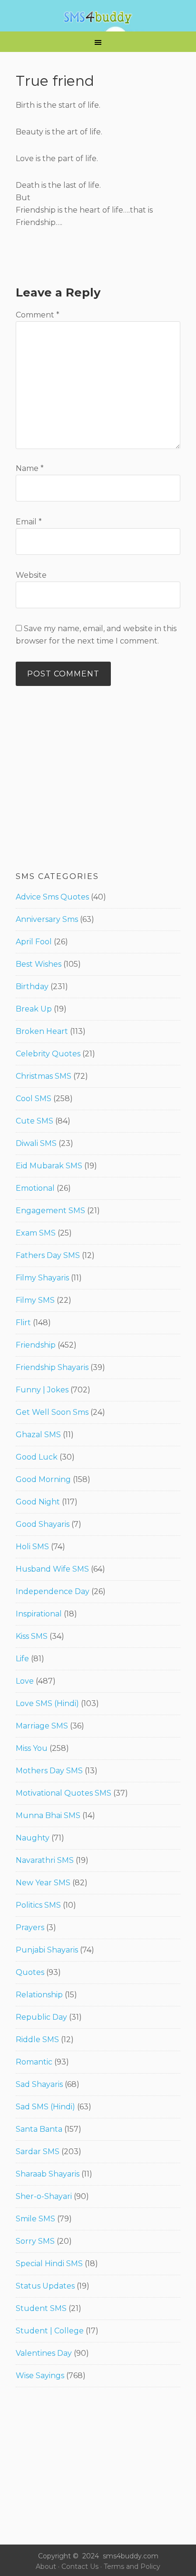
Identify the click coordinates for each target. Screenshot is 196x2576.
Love (25, 1681)
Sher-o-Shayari (44, 2196)
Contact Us (80, 2566)
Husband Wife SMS (52, 1569)
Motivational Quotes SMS (64, 1793)
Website (31, 575)
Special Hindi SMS (49, 2264)
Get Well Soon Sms (52, 1412)
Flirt (23, 1323)
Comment (38, 315)
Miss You (32, 1748)
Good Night (38, 1502)
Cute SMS (34, 1121)
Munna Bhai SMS (48, 1815)
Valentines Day (44, 2353)
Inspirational (39, 1614)
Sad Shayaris (39, 2084)
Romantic (34, 2062)
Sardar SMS (38, 2152)
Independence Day (53, 1591)
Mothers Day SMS (49, 1771)
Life (22, 1659)
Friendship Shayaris (52, 1367)
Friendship (36, 1345)
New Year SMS (43, 1883)
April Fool (34, 942)
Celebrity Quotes (48, 1054)
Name (30, 468)
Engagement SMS (50, 1211)
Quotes (30, 1972)
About (46, 2566)
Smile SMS (35, 2219)
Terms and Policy (132, 2566)
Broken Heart (42, 1031)
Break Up (34, 1009)
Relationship (39, 1995)
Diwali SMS (36, 1143)
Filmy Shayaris (42, 1278)
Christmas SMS (44, 1076)
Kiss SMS (32, 1636)
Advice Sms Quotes (52, 897)
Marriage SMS (42, 1726)
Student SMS (41, 2308)
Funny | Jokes (42, 1390)
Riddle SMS (37, 2039)
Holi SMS (32, 1547)
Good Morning (43, 1479)
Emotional (35, 1188)
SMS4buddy (98, 18)
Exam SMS (36, 1233)
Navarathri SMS (45, 1860)
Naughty (33, 1838)
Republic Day (41, 2017)
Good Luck (37, 1457)
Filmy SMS (35, 1300)
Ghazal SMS (38, 1435)
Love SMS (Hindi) (47, 1703)
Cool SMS (34, 1099)
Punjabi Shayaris (47, 1950)
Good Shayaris (43, 1524)
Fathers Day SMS (48, 1255)
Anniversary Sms (47, 919)
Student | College (50, 2331)
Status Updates (45, 2286)
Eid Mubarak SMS (49, 1166)
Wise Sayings (40, 2376)
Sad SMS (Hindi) (45, 2107)
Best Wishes (39, 964)
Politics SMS (38, 1905)
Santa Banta (39, 2129)
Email (29, 522)
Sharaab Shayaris (48, 2174)
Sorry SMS (35, 2241)
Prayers (30, 1927)
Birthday (32, 986)
